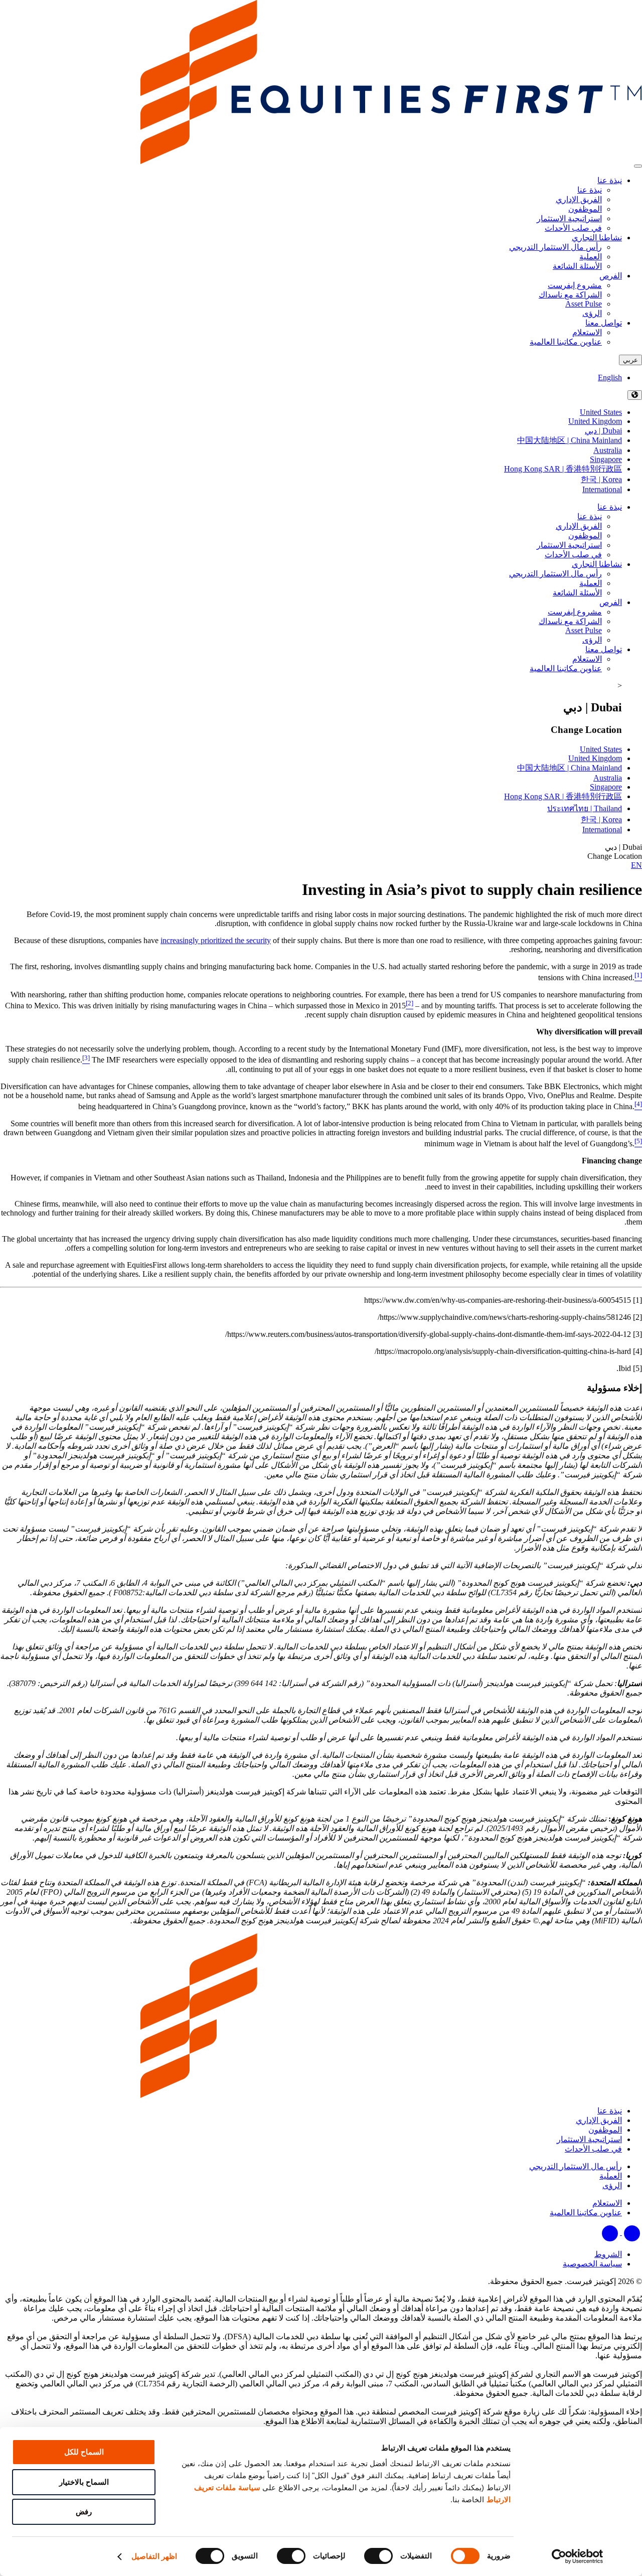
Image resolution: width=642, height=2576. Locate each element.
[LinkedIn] (631, 2232)
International (602, 489)
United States (601, 412)
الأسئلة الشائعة (577, 593)
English (610, 377)
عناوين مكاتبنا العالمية (566, 668)
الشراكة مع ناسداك (570, 621)
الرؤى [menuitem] (592, 313)
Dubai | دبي (603, 431)
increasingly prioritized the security (216, 940)
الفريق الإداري (579, 526)
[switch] (381, 2556)
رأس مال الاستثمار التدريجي (555, 574)
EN (636, 865)
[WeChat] (610, 2232)
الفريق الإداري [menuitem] (579, 199)
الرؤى (592, 640)
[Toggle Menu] (638, 166)
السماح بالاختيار (84, 2482)
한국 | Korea (601, 479)
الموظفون (585, 536)
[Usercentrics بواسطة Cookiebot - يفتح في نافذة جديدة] (578, 2556)
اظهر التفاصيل (154, 2556)
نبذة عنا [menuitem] (590, 190)
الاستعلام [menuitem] (587, 332)
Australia (608, 450)
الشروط (608, 2254)
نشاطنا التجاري (597, 238)
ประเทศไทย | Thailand (585, 808)
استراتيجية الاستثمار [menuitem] (569, 218)
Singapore (606, 459)
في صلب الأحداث (573, 555)
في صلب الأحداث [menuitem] (573, 228)
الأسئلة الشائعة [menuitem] (577, 266)
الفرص (611, 276)
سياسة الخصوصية (592, 2264)
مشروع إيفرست (575, 612)
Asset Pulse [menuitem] (584, 304)
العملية (591, 583)
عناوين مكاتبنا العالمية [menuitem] (566, 342)
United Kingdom (595, 421)
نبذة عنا (610, 180)
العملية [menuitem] (591, 257)
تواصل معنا (604, 323)
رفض (84, 2512)
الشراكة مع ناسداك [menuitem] (570, 295)
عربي (630, 360)
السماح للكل (84, 2452)
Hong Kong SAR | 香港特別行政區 (563, 469)
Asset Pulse (584, 630)
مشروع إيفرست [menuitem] (575, 285)
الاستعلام (587, 659)
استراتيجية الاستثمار (569, 545)
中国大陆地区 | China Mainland (570, 440)
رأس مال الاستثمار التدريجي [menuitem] (555, 247)
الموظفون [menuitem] (585, 209)
